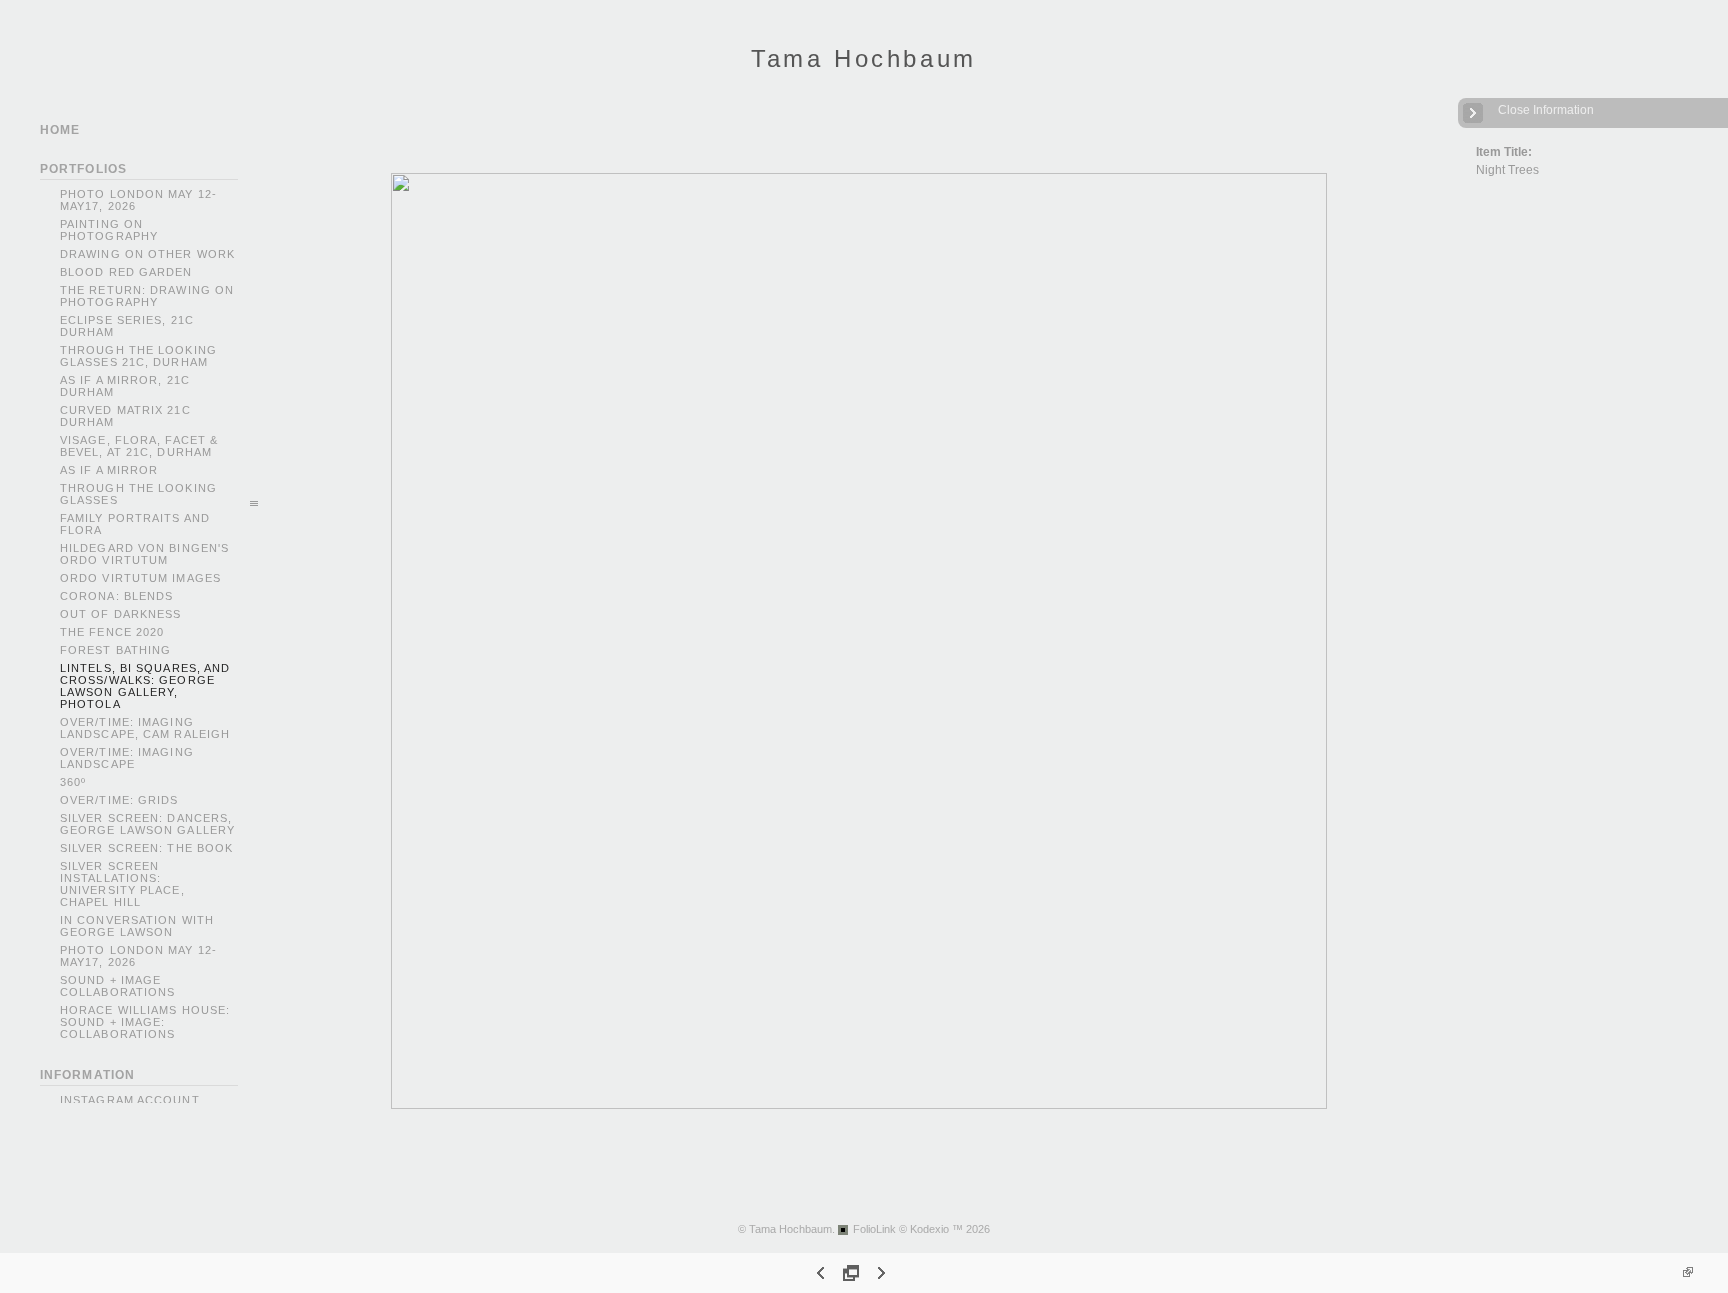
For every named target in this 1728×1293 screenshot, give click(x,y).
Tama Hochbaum (864, 58)
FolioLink (874, 1229)
